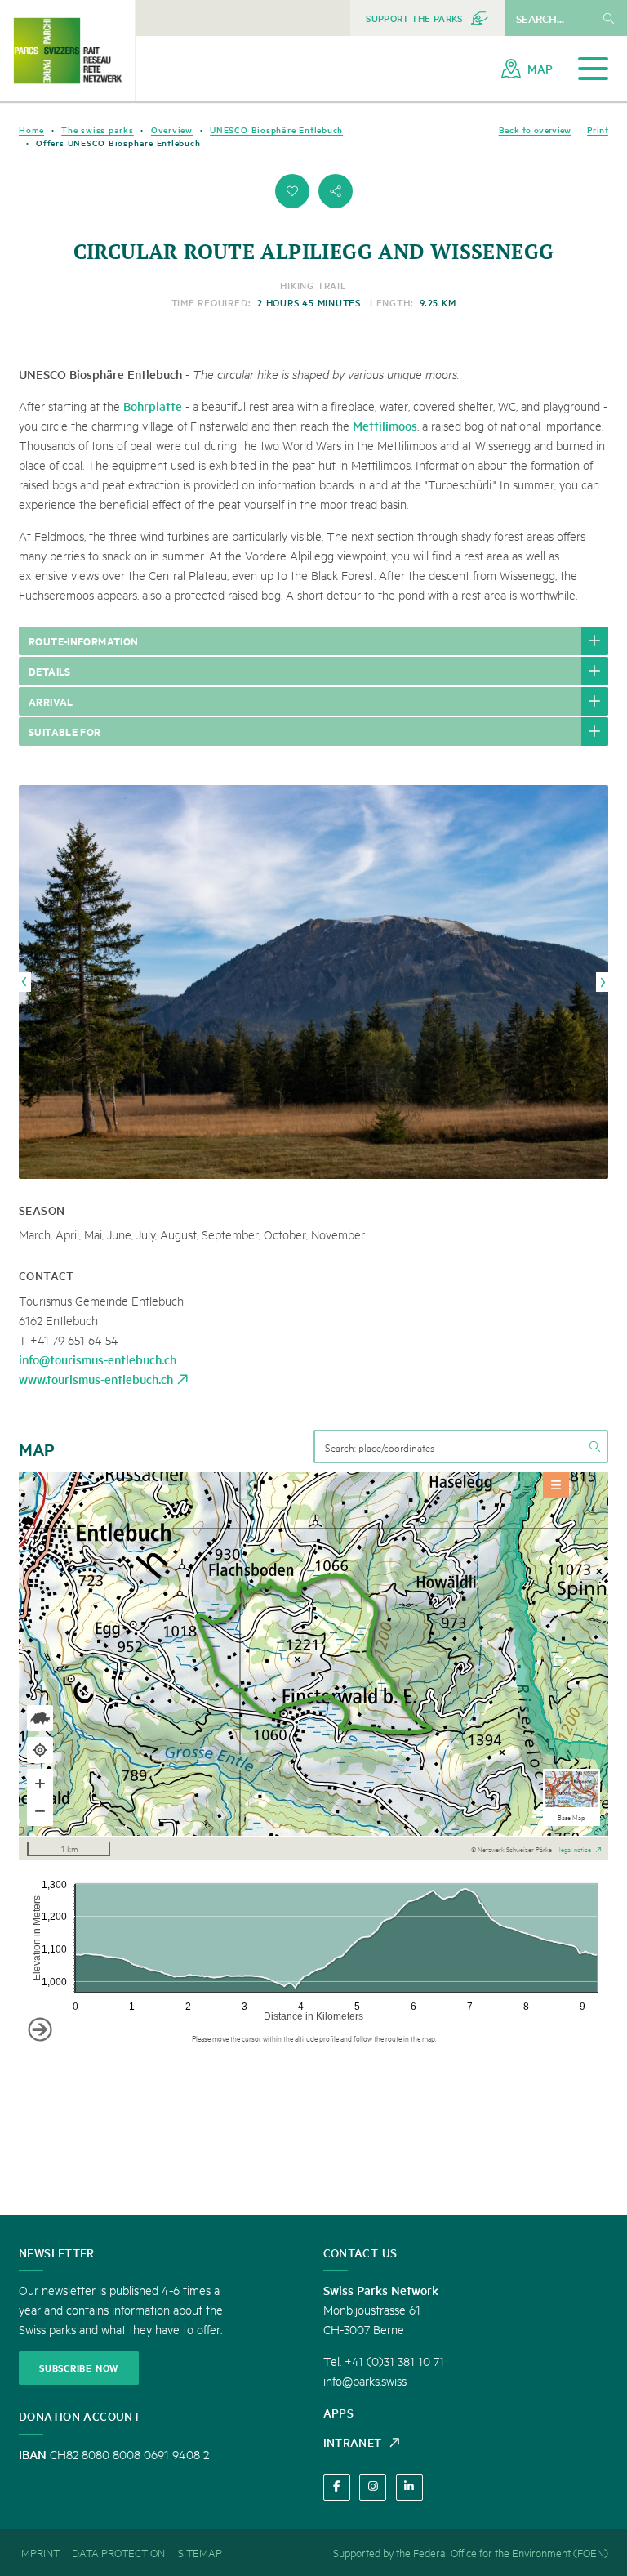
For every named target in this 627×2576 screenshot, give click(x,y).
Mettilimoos (385, 425)
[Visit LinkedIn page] (409, 2487)
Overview (172, 129)
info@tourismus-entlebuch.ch (98, 1359)
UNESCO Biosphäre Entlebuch (276, 129)
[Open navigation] (593, 69)
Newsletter (57, 2252)
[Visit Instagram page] (373, 2487)
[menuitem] (427, 18)
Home (31, 129)
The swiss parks (98, 129)
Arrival (51, 701)
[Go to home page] (67, 51)
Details (50, 671)
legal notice (575, 1848)
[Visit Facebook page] (337, 2487)
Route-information (84, 641)
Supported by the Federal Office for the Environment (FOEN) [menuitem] (471, 2552)
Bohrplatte (153, 406)
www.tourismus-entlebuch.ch (96, 1379)
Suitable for (65, 731)
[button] (292, 191)
